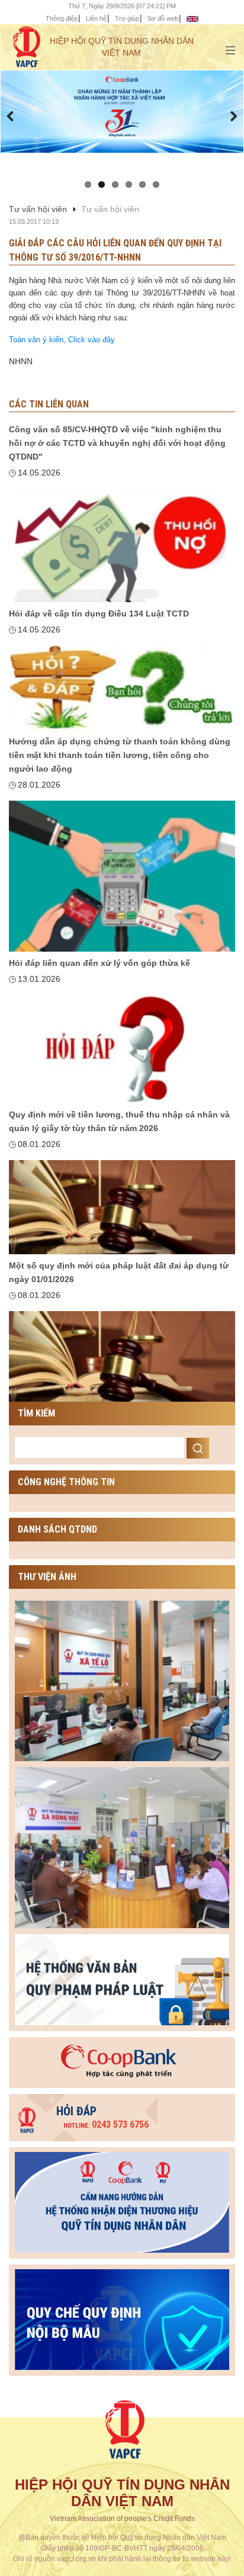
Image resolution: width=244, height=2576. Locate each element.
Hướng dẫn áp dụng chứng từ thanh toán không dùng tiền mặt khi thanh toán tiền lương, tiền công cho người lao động (120, 755)
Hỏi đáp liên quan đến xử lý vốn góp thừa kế (99, 963)
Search (198, 1448)
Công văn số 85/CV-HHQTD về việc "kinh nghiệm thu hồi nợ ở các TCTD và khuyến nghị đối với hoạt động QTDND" (117, 443)
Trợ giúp (127, 18)
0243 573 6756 (106, 2124)
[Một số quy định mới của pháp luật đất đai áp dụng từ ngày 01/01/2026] (122, 1358)
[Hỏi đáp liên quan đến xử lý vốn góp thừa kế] (122, 1049)
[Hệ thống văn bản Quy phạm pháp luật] (122, 1978)
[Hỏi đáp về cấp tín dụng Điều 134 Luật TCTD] (122, 688)
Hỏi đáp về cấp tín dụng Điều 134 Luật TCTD (99, 614)
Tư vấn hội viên (38, 209)
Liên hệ (96, 18)
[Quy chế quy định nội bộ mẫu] (122, 2317)
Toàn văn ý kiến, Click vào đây (63, 340)
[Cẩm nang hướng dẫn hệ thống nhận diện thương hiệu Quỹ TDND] (122, 2200)
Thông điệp (62, 18)
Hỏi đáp (76, 2111)
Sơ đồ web (163, 18)
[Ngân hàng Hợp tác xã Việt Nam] (122, 2060)
